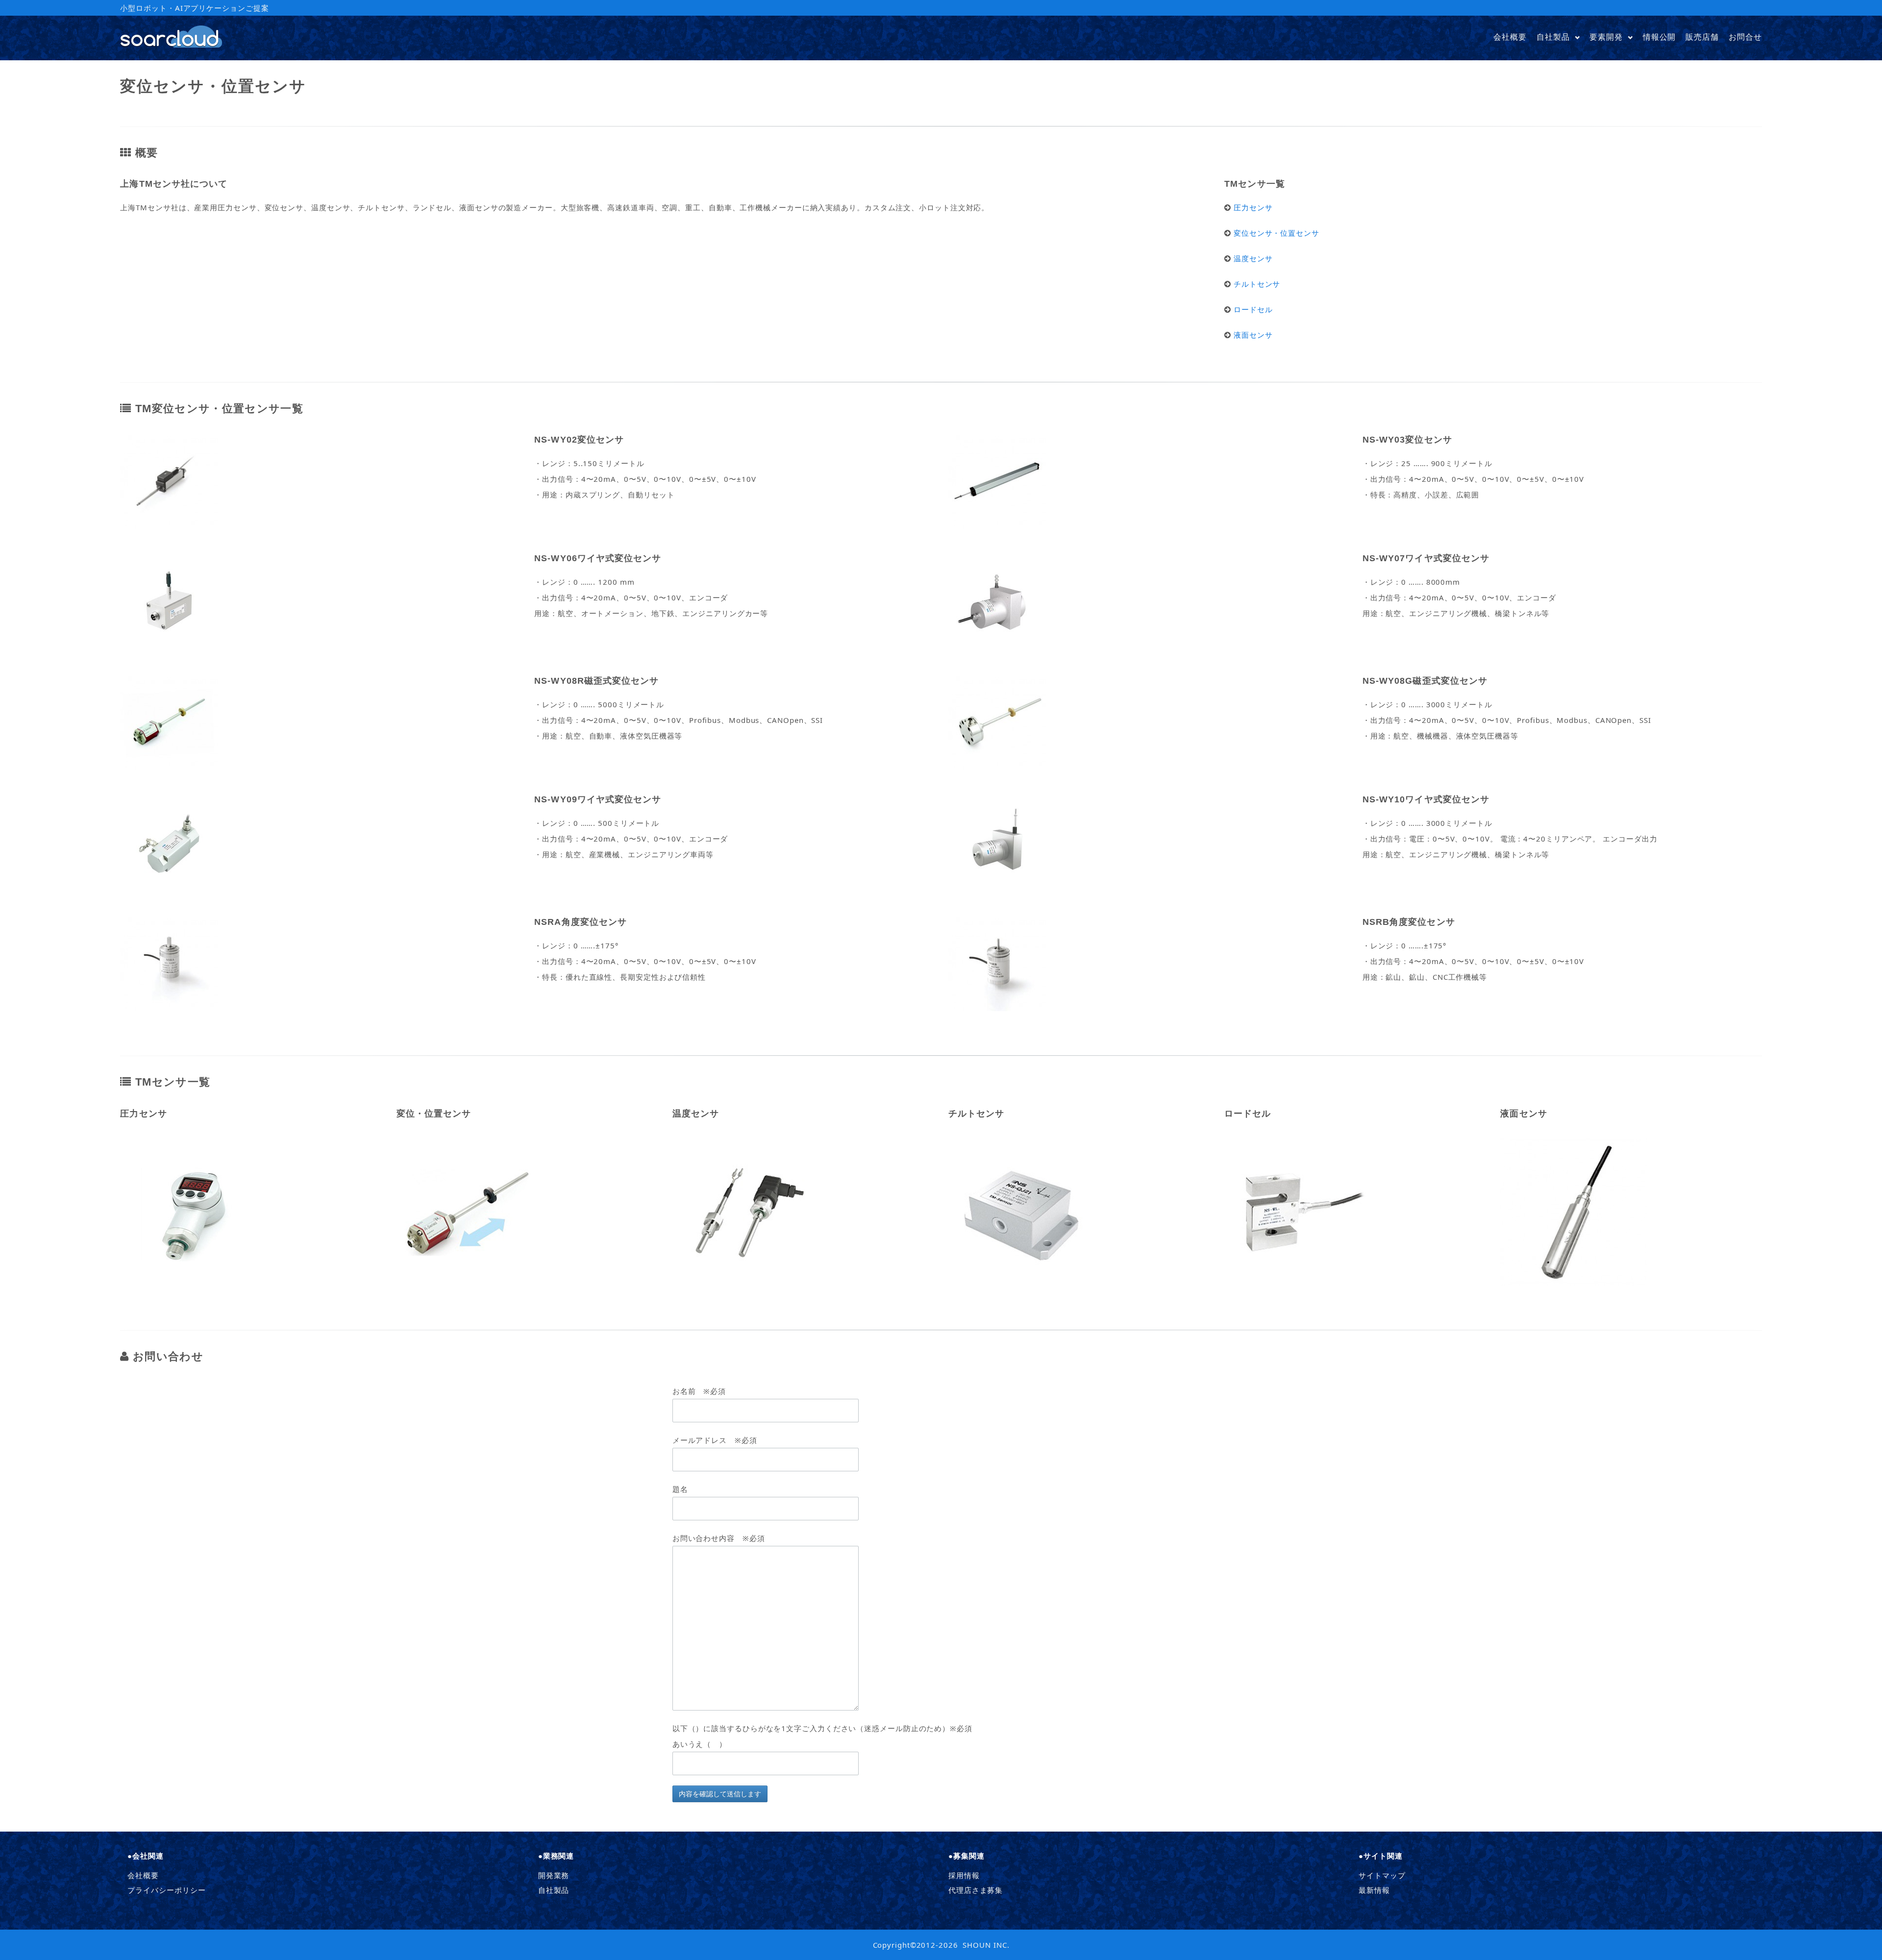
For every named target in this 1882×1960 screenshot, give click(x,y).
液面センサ (1253, 335)
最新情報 (1374, 1890)
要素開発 (1606, 37)
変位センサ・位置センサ (1276, 233)
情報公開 (1659, 37)
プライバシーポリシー (166, 1890)
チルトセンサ (1257, 284)
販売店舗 (1702, 37)
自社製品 (1553, 37)
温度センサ (1253, 258)
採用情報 (964, 1875)
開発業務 (554, 1875)
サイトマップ (1382, 1875)
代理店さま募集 (976, 1890)
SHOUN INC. (986, 1945)
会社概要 (1510, 37)
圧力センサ (1253, 207)
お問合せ (1745, 37)
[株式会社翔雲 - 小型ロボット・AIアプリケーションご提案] (171, 45)
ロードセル (1253, 309)
